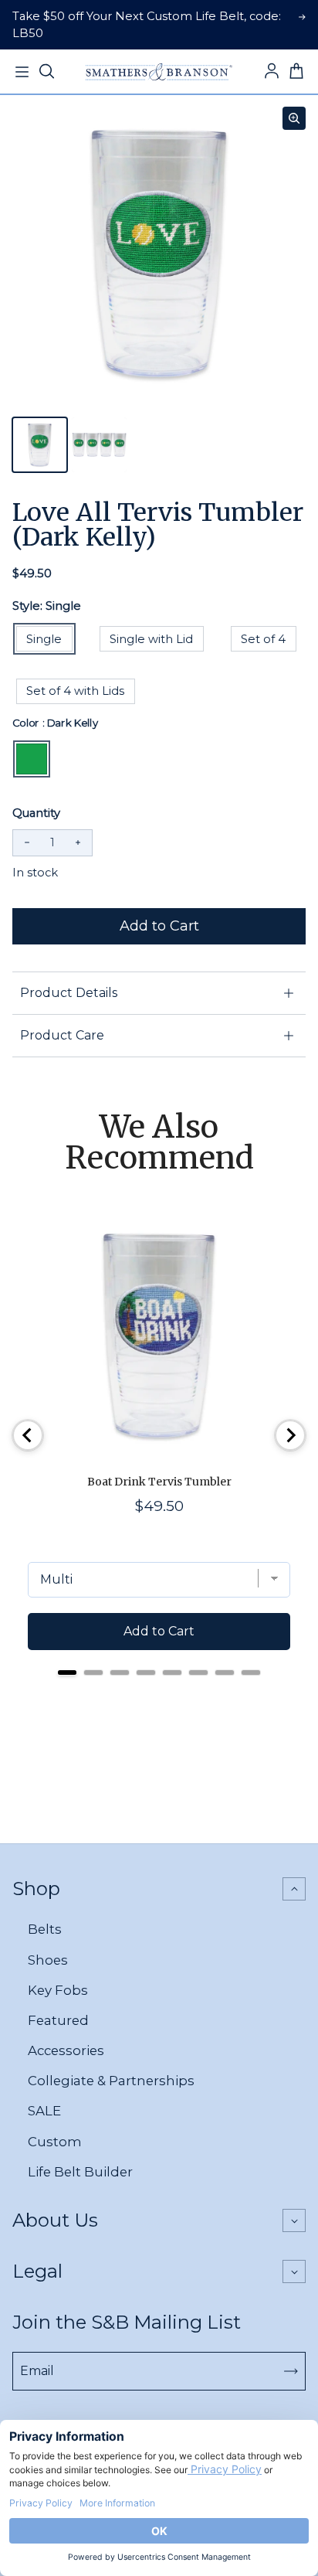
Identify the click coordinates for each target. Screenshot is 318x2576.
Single (44, 639)
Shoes (48, 1960)
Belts (45, 1929)
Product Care (62, 1035)
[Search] (46, 72)
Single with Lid (151, 639)
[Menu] (22, 72)
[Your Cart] (296, 72)
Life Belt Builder (80, 2172)
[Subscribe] (291, 2371)
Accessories (66, 2050)
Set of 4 (263, 639)
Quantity (36, 813)
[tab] (67, 1673)
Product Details (69, 993)
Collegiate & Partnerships (111, 2081)
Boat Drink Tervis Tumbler (159, 1482)
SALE (44, 2111)
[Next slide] (290, 1435)
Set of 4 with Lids (75, 691)
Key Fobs (58, 1990)
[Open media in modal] (294, 118)
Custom (55, 2142)
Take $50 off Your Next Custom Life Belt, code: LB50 (147, 25)
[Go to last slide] (28, 1435)
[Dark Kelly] (32, 759)
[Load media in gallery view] (40, 445)
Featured (58, 2020)
